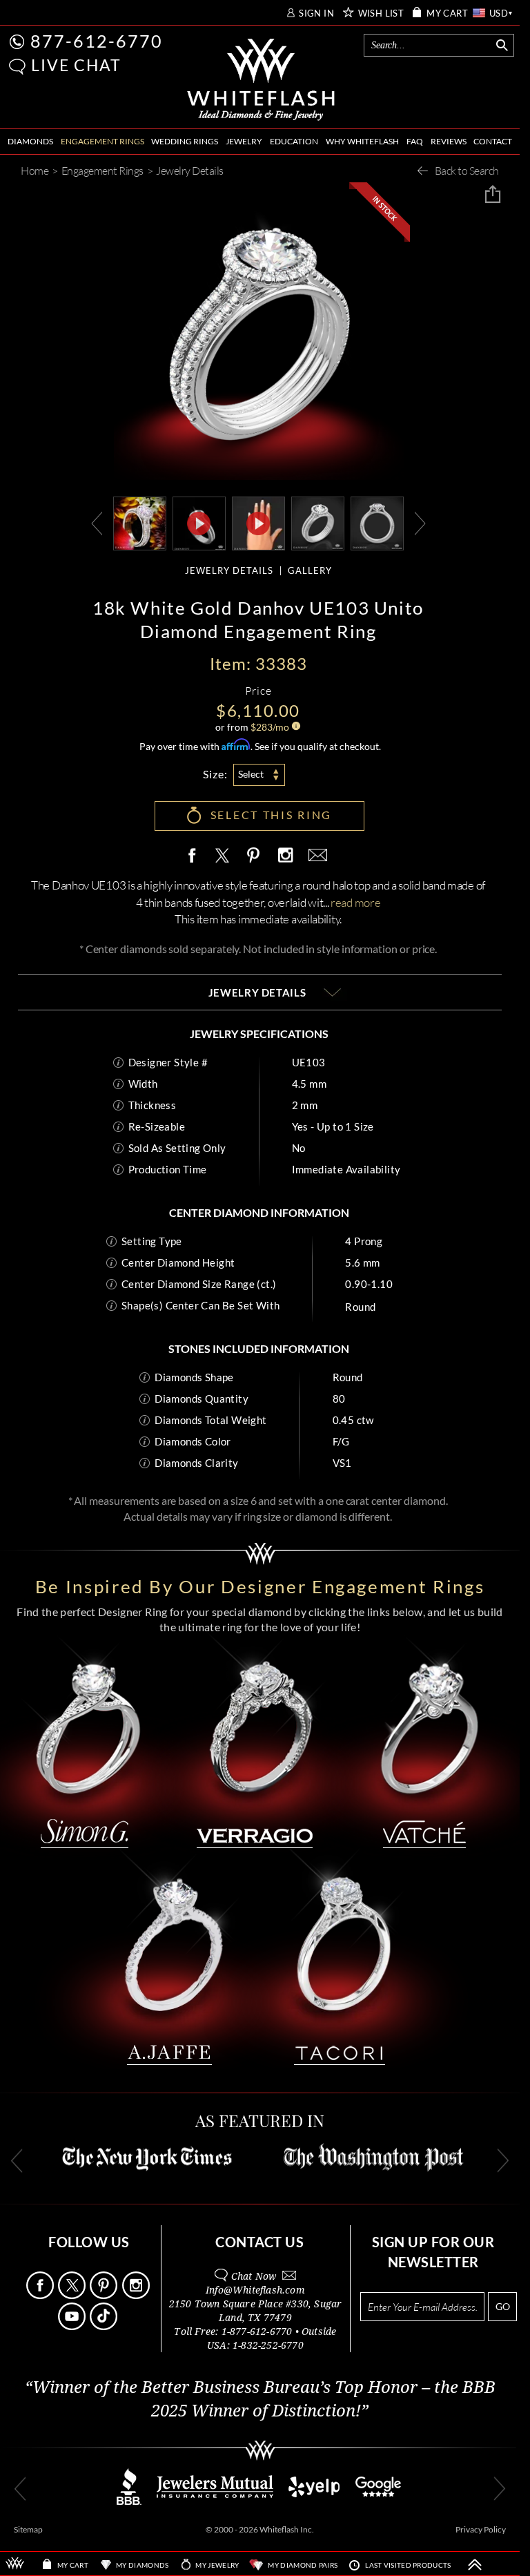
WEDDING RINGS (185, 141)
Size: (215, 774)
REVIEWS (449, 141)
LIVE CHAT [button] (76, 65)
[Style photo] (140, 522)
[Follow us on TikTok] (105, 2326)
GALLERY (310, 571)
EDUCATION (294, 141)
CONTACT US (259, 2242)
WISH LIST (381, 13)
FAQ (415, 141)
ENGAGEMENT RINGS (102, 141)
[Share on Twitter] (222, 856)
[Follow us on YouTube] (73, 2326)
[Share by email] (315, 856)
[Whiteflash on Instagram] (285, 856)
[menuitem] (30, 142)
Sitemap (28, 2529)
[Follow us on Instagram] (137, 2295)
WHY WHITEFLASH (362, 141)
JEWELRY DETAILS (229, 571)
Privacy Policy (481, 2529)
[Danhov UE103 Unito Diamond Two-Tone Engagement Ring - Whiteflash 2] (377, 522)
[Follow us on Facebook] (41, 2295)
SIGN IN (316, 13)
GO (503, 2306)
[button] (17, 67)
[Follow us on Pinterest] (105, 2295)
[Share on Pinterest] (254, 863)
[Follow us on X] (73, 2295)
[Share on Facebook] (195, 856)
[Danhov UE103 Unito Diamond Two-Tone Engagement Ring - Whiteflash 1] (318, 522)
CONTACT (493, 141)
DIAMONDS (30, 141)
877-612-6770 (97, 41)
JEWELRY (244, 141)
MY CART (447, 13)
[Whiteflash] (261, 80)
